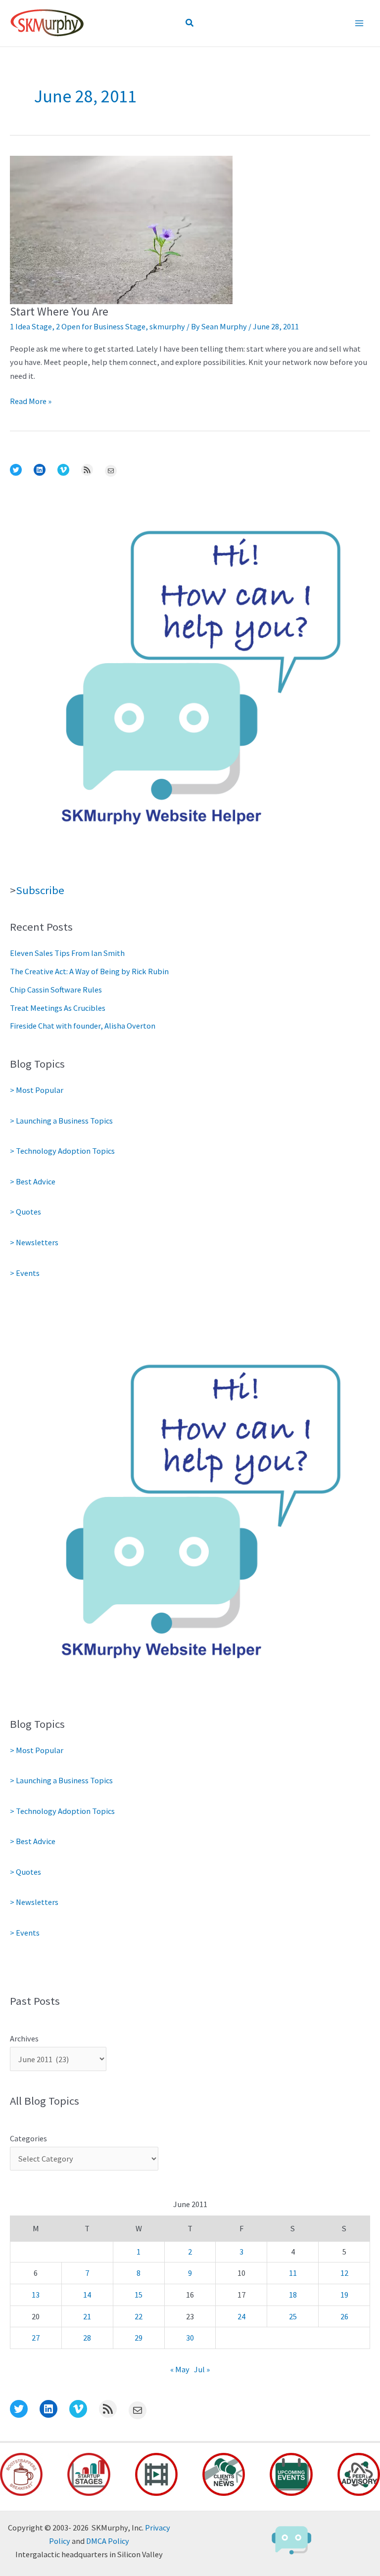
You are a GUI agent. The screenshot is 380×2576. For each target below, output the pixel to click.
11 (293, 2273)
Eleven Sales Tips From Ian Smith (67, 953)
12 (344, 2273)
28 (87, 2338)
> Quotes (25, 1212)
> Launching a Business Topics (61, 1121)
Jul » (202, 2369)
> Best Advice (33, 1181)
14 (87, 2295)
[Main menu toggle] (359, 23)
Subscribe (40, 890)
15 (139, 2295)
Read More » (31, 402)
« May (180, 2369)
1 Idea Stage (31, 326)
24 (241, 2316)
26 (344, 2316)
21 (87, 2316)
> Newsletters (34, 1242)
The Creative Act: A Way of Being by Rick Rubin (89, 971)
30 (190, 2338)
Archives (24, 2038)
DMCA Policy (108, 2541)
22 (139, 2316)
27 (36, 2338)
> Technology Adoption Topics (62, 1151)
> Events (25, 1273)
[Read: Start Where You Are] (121, 229)
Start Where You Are (59, 311)
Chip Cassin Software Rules (56, 990)
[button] (190, 23)
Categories (28, 2138)
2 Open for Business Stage (101, 326)
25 (293, 2316)
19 (344, 2295)
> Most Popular (37, 1090)
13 (36, 2295)
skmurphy (167, 326)
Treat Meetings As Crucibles (58, 1008)
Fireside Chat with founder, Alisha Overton (83, 1026)
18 (293, 2295)
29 (139, 2338)
